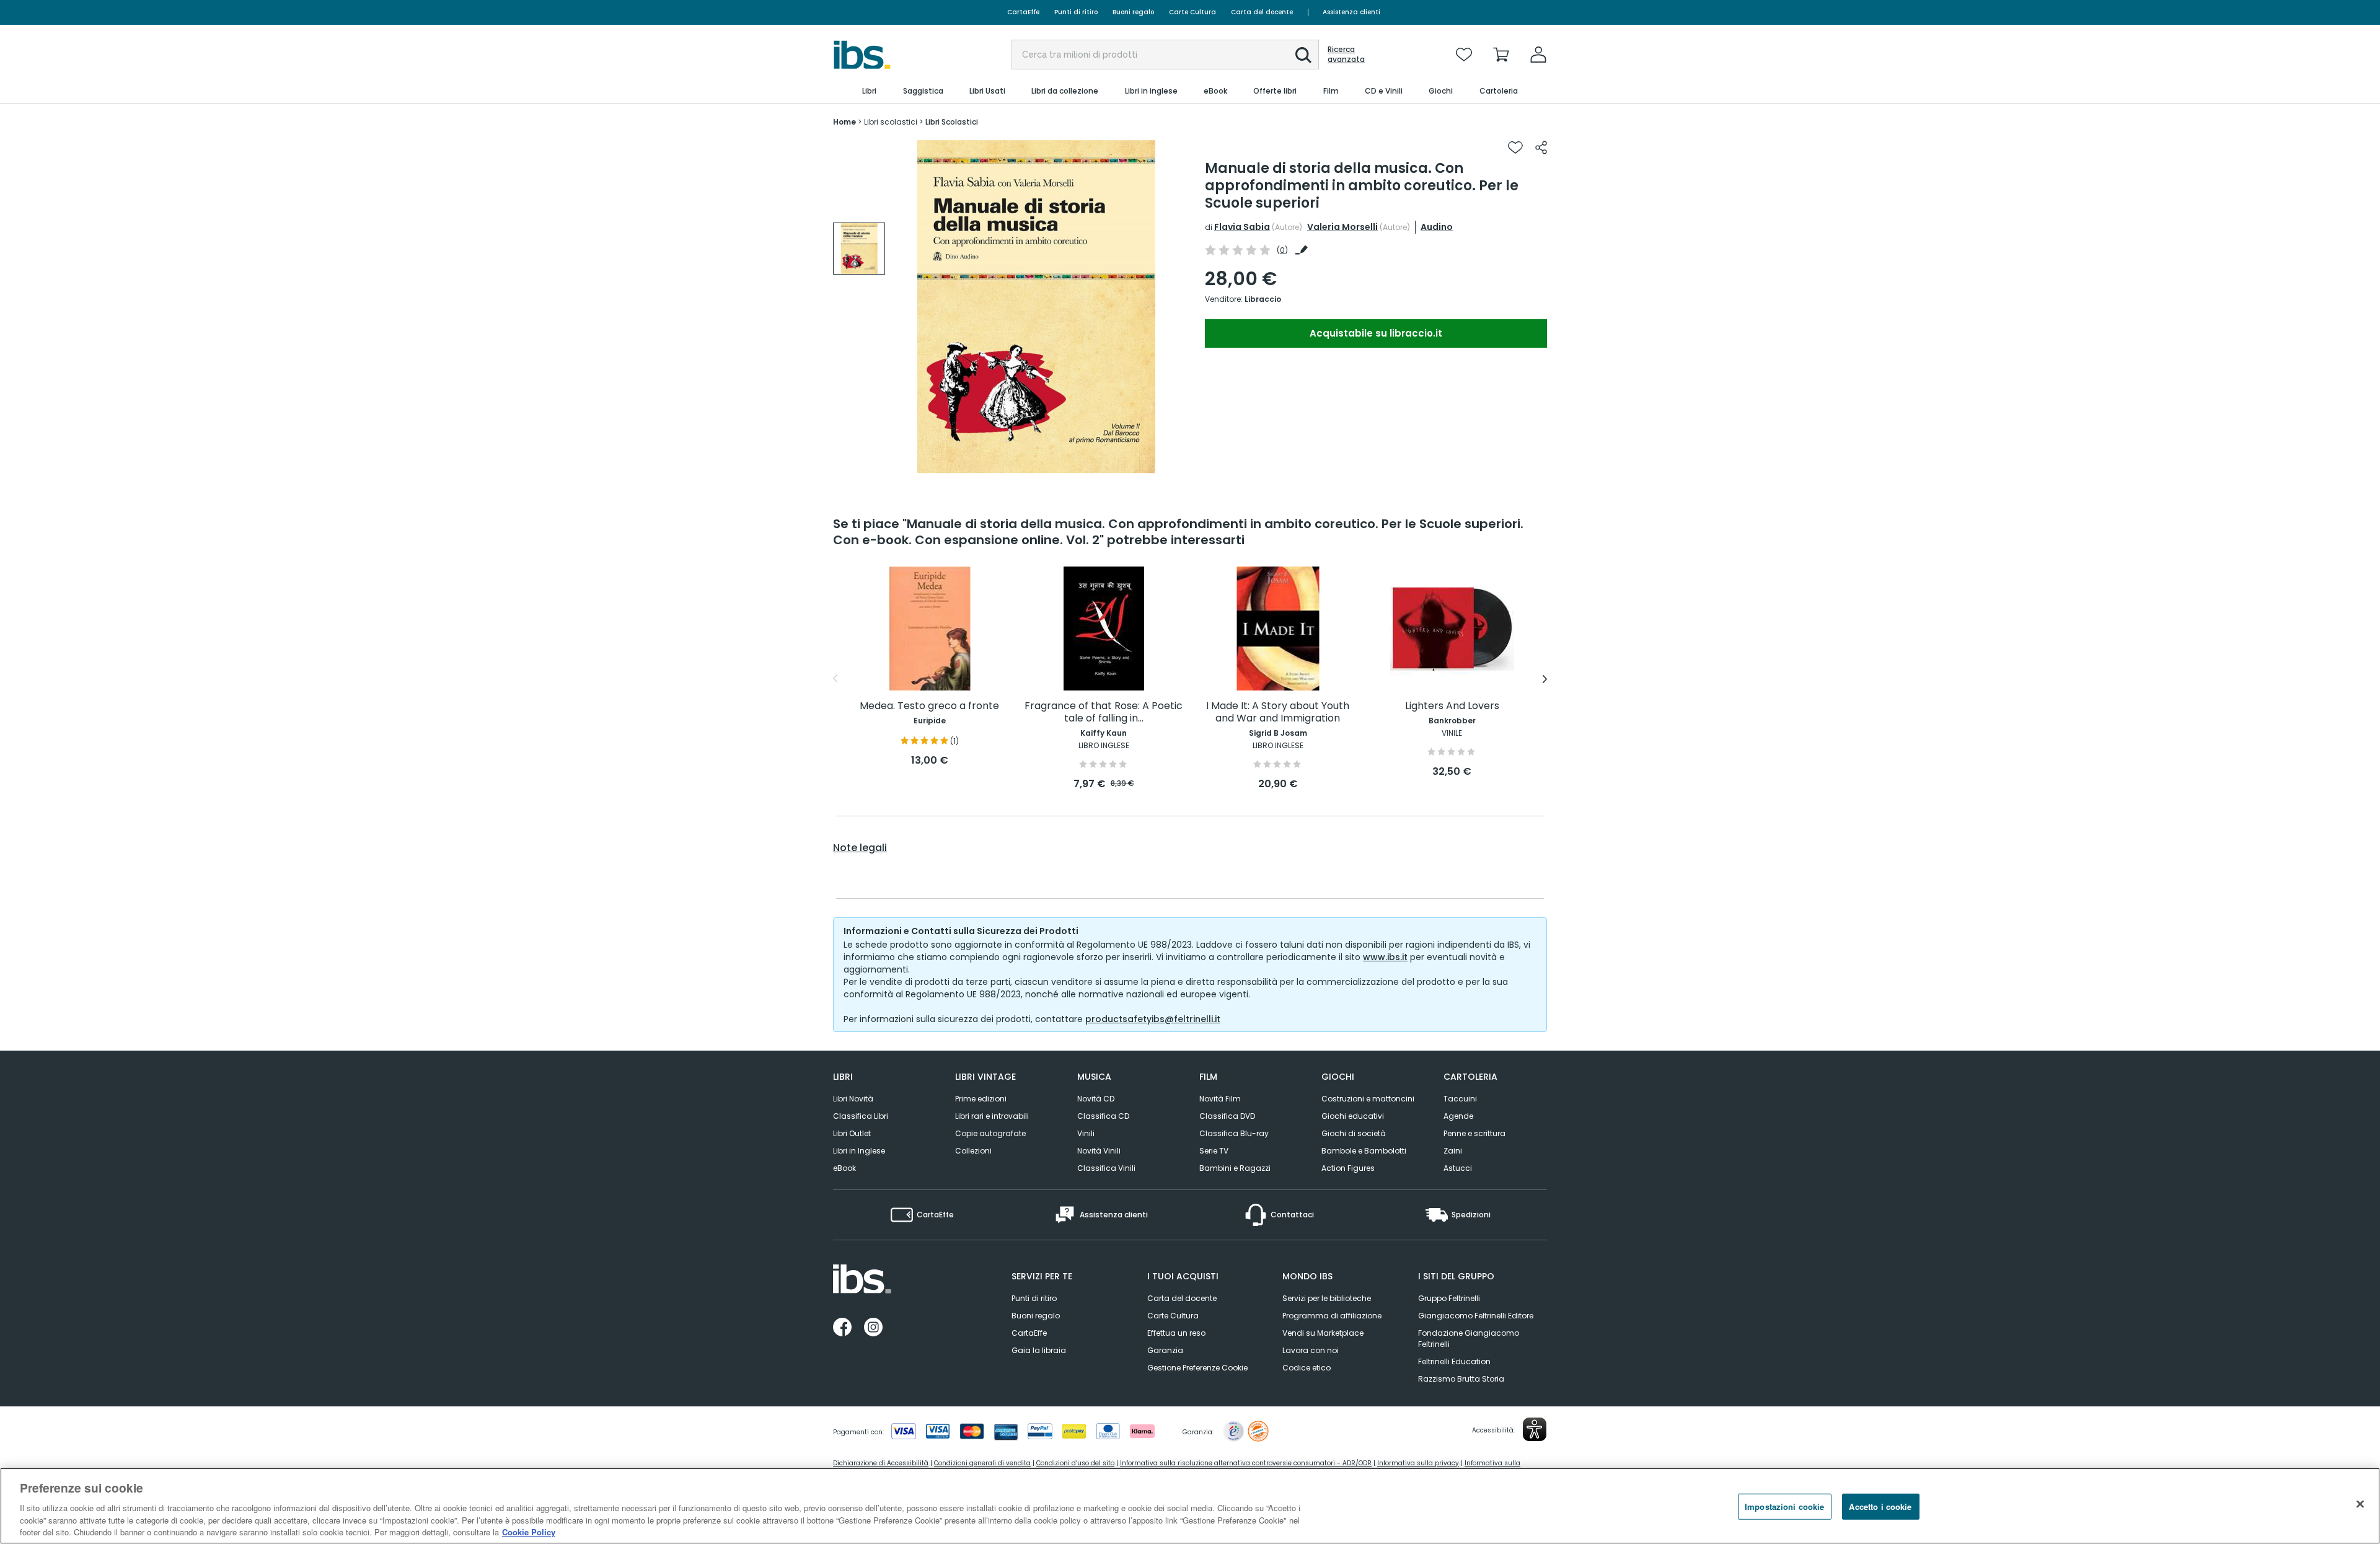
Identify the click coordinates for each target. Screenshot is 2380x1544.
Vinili (1086, 1133)
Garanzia (1165, 1350)
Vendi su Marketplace (1323, 1333)
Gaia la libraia (1039, 1350)
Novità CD (1096, 1099)
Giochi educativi (1353, 1116)
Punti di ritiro (1076, 12)
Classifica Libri (861, 1116)
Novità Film (1220, 1099)
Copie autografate (990, 1133)
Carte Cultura (1192, 12)
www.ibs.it (1385, 957)
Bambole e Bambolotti (1364, 1151)
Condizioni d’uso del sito (1075, 1463)
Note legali (860, 848)
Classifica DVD (1227, 1116)
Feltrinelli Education (1454, 1361)
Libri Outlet (852, 1133)
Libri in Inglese (859, 1151)
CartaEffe (1023, 12)
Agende (1458, 1116)
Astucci (1458, 1168)
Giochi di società (1354, 1133)
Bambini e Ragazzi (1235, 1168)
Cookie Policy (529, 1531)
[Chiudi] (2360, 1504)
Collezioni (973, 1151)
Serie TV (1214, 1151)
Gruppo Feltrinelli (1449, 1298)
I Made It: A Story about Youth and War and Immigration (1278, 712)
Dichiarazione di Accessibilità (881, 1463)
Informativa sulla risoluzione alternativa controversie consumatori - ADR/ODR (1246, 1463)
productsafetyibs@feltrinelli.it (1153, 1019)
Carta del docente (1262, 12)
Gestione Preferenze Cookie (1197, 1368)
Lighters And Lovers (1452, 706)
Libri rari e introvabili (992, 1116)
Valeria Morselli (1342, 227)
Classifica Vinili (1106, 1168)
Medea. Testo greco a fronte (929, 706)
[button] (1303, 55)
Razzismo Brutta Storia (1461, 1379)
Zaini (1453, 1151)
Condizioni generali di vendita (982, 1463)
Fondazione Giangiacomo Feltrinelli (1469, 1339)
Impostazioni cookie (1784, 1507)
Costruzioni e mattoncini (1368, 1099)
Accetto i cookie (1880, 1507)
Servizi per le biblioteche (1327, 1298)
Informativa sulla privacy (1418, 1463)
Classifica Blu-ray (1234, 1133)
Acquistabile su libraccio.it (1376, 333)
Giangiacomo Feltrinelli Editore (1476, 1316)
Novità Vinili (1099, 1151)
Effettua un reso (1176, 1333)
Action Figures (1348, 1168)
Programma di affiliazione (1332, 1316)
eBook (844, 1168)
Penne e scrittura (1474, 1133)
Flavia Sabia (1242, 227)
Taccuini (1460, 1099)
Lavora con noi (1311, 1350)
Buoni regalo (1133, 12)
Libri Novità (853, 1099)
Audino (1437, 227)
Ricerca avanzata (1346, 55)
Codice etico (1307, 1368)
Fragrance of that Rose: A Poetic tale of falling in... (1104, 712)
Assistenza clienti (1351, 12)
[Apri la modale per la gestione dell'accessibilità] (1535, 1429)
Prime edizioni (981, 1099)
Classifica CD (1103, 1116)
